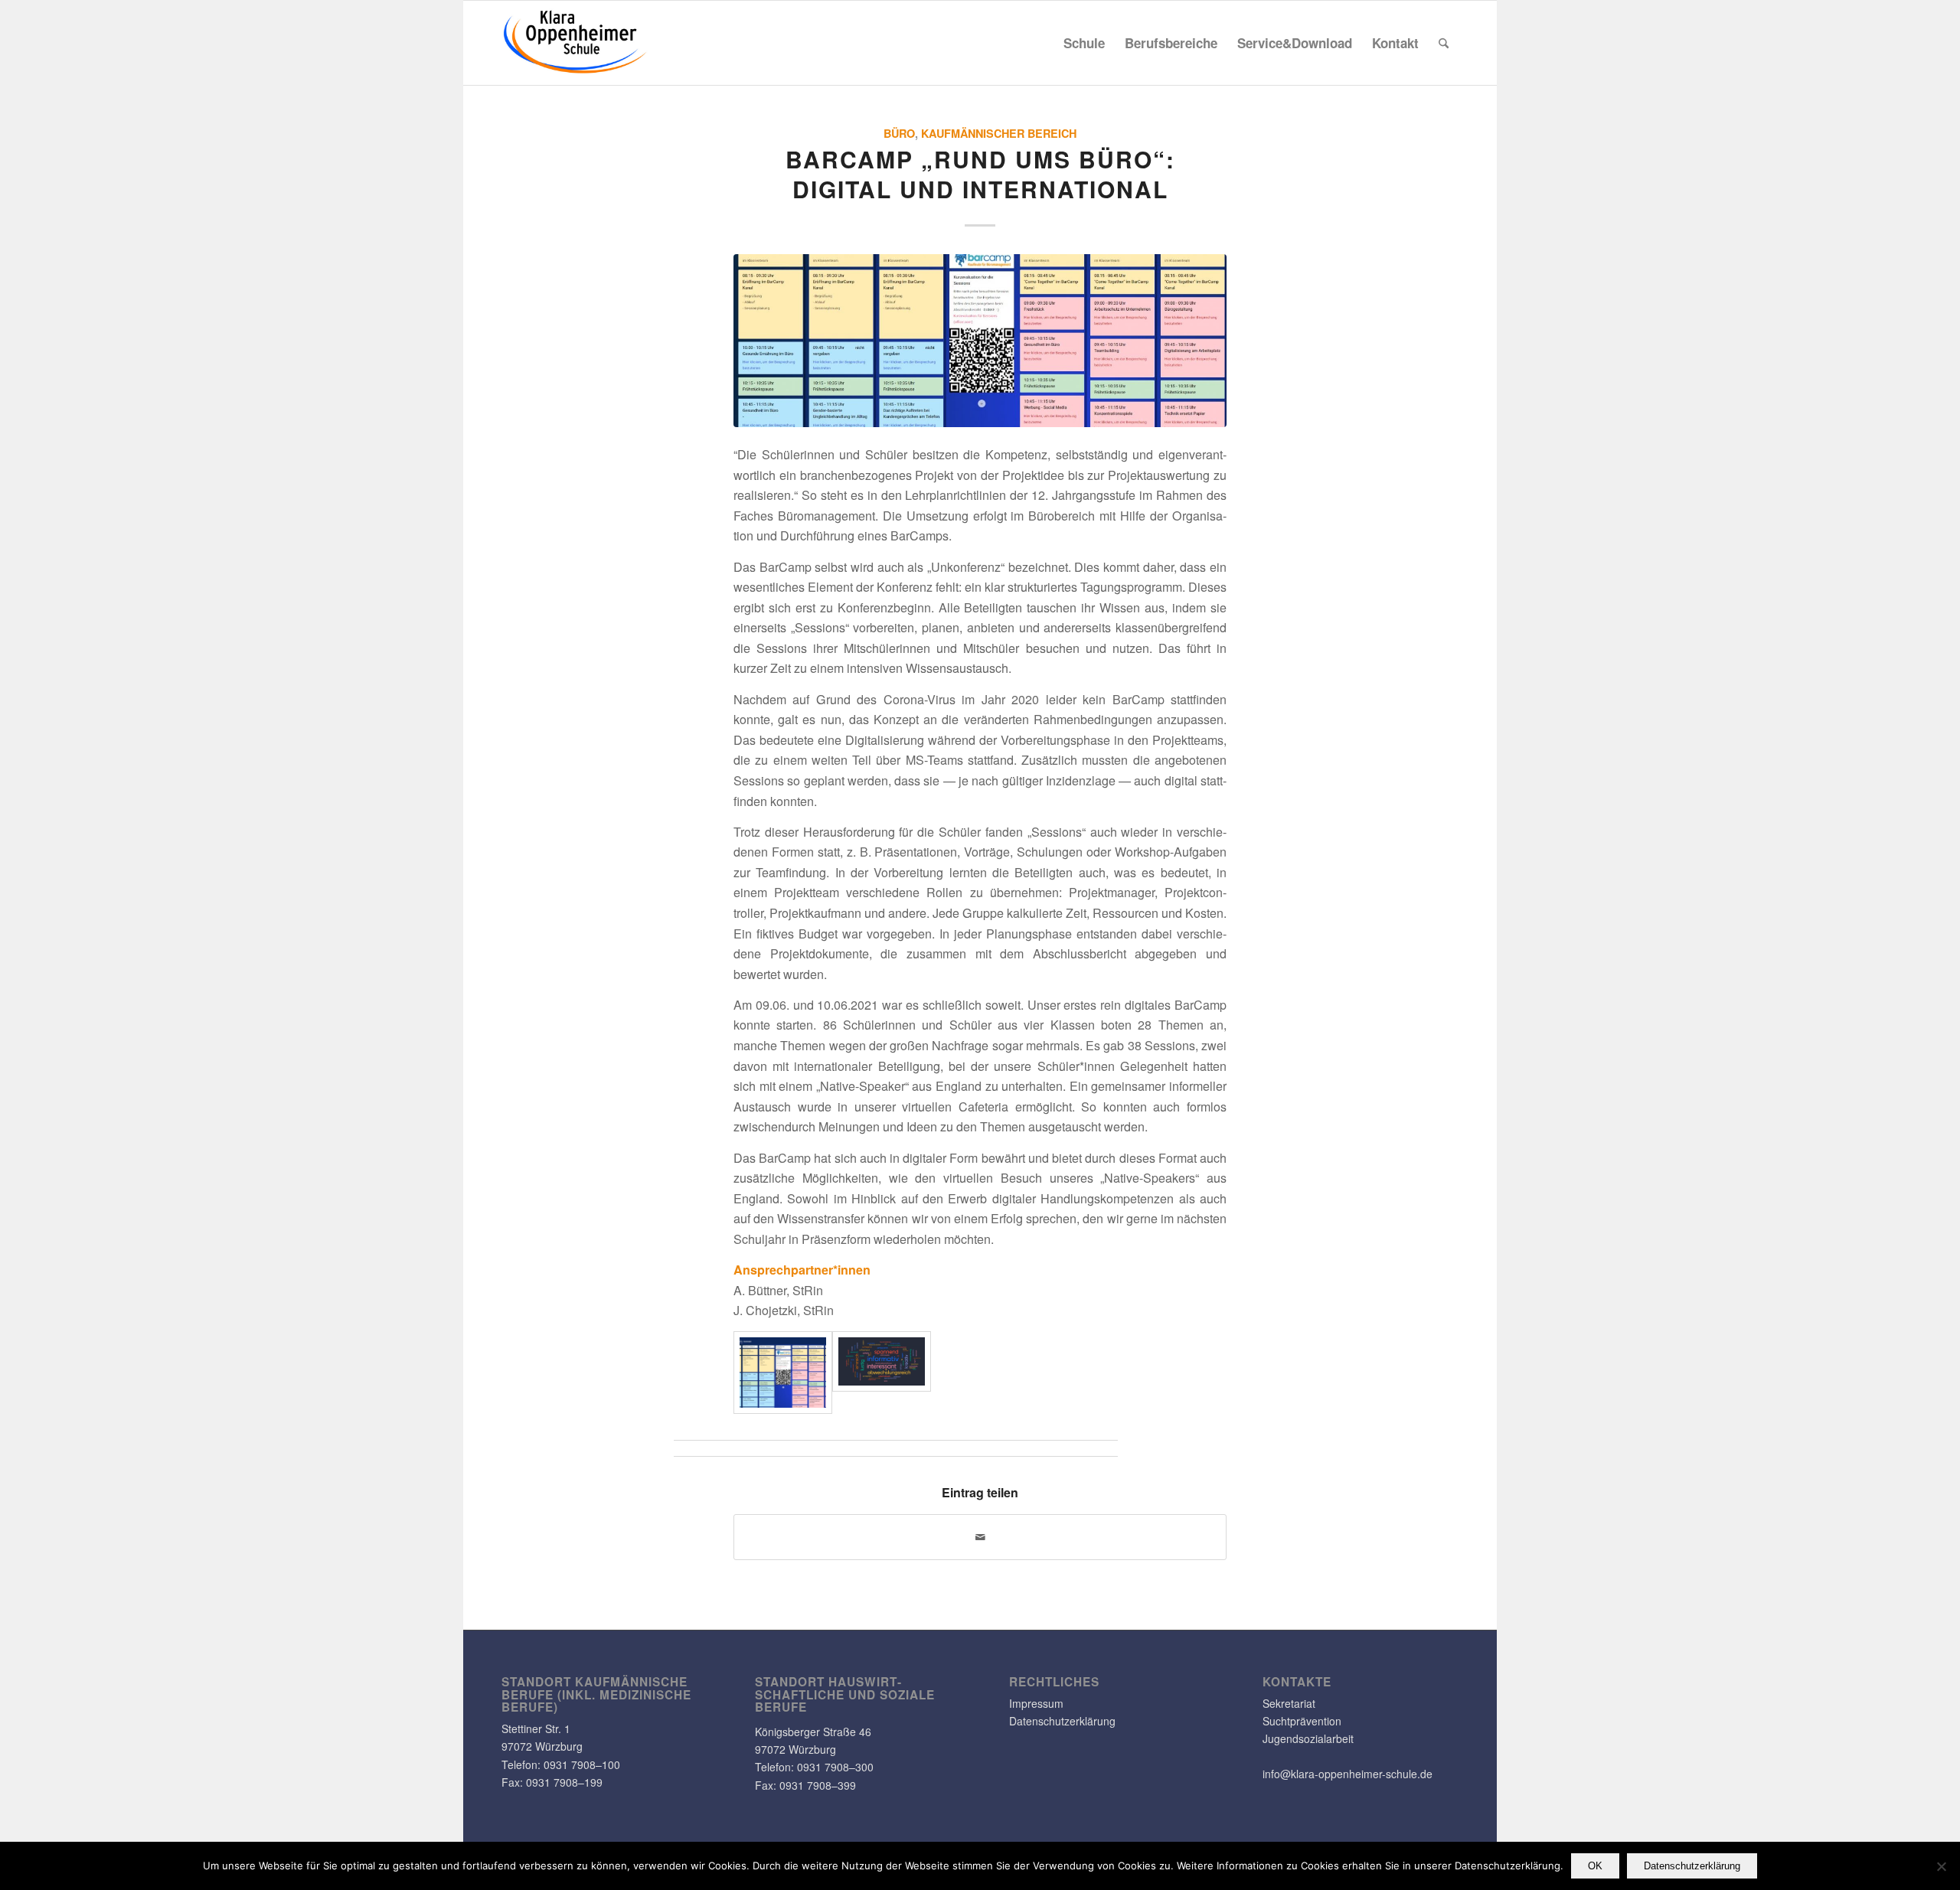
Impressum (1036, 1703)
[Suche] (1444, 43)
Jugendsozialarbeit (1308, 1738)
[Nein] (1941, 1866)
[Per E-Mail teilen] (980, 1537)
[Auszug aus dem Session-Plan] (980, 340)
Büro (899, 133)
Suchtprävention (1302, 1721)
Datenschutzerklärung (1062, 1721)
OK (1595, 1866)
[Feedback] (882, 1372)
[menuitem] (1084, 43)
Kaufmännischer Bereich (999, 133)
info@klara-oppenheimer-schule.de (1347, 1774)
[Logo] (576, 43)
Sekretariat (1289, 1703)
